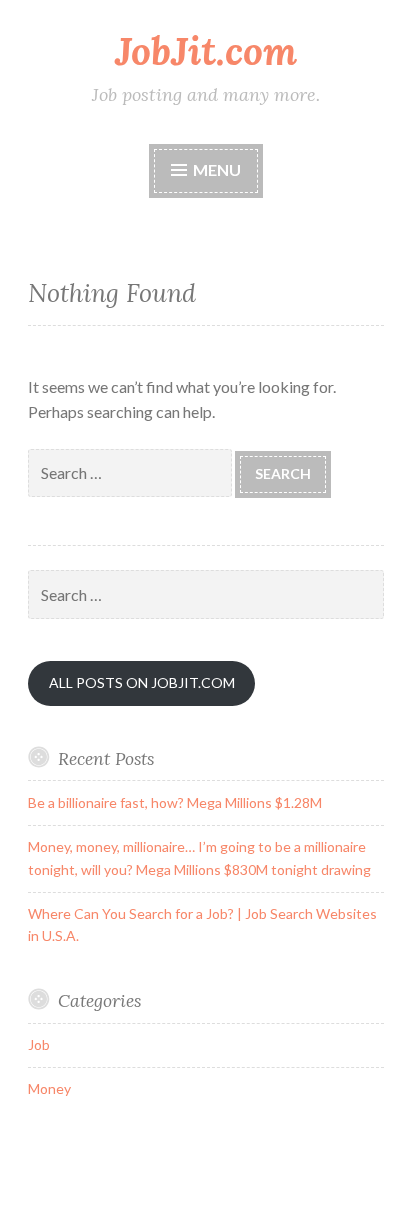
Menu (217, 169)
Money (49, 1088)
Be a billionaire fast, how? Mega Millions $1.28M (175, 802)
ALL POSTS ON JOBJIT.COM (142, 682)
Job (39, 1044)
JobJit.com (206, 51)
